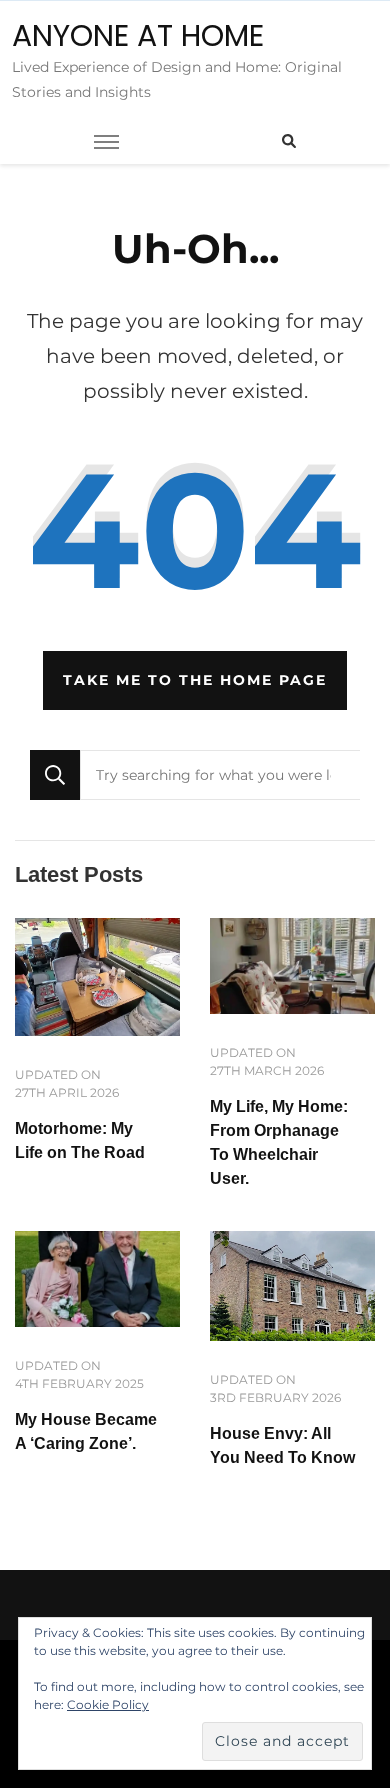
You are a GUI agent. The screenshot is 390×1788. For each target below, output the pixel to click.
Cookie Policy (108, 1704)
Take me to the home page (195, 680)
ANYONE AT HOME (138, 35)
